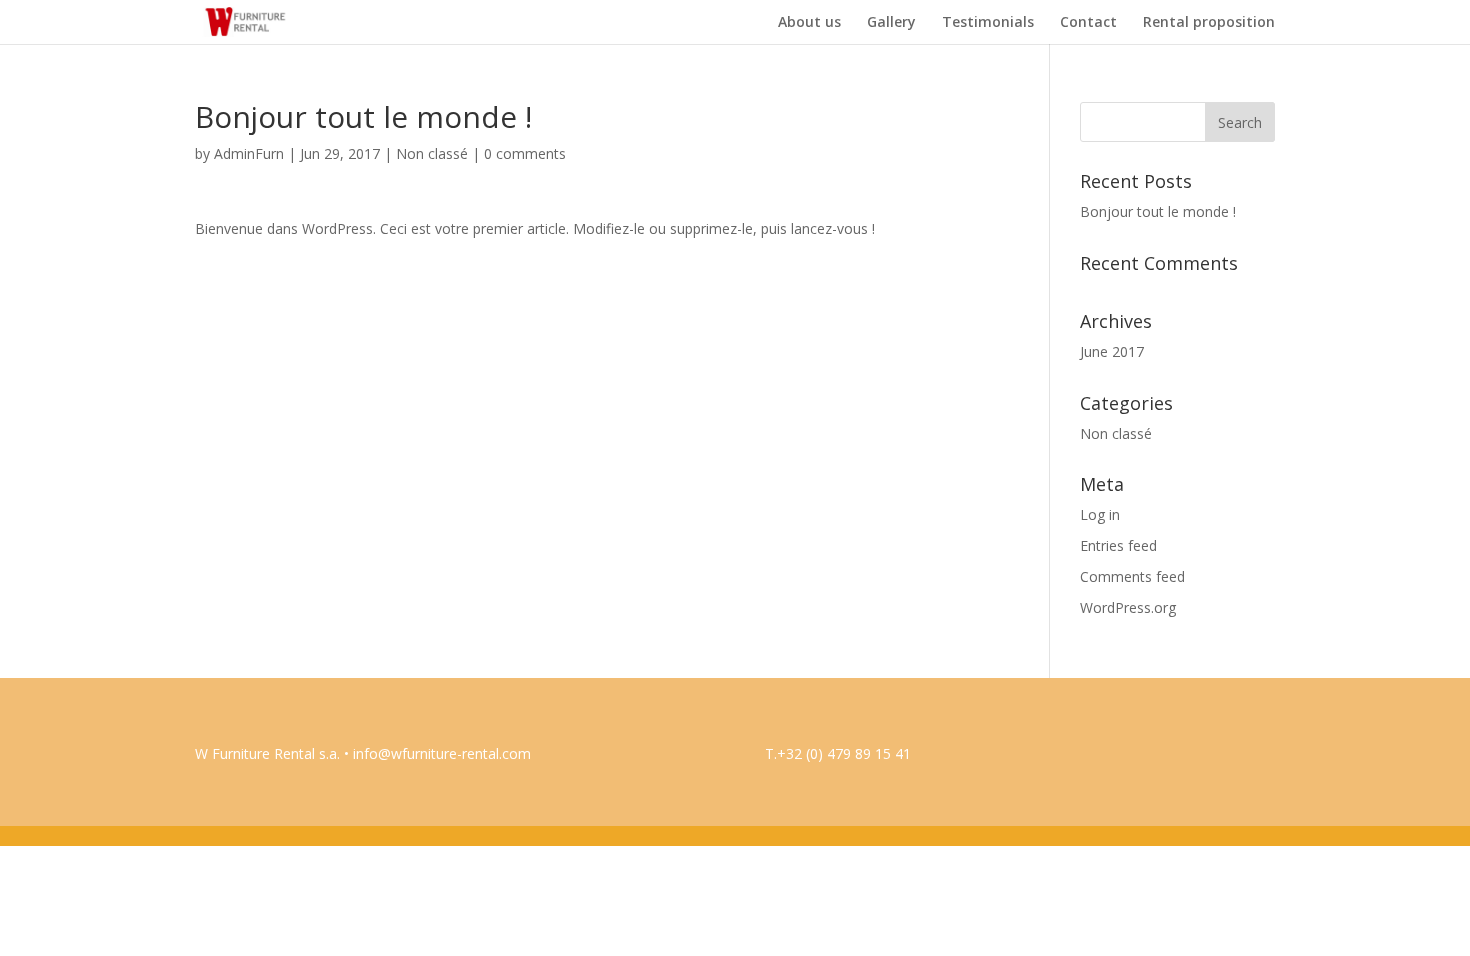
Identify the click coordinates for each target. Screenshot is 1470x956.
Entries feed (1118, 545)
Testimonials (988, 23)
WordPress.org (1128, 607)
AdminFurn (249, 153)
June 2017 (1112, 351)
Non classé (432, 153)
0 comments (525, 153)
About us (809, 23)
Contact (1088, 23)
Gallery (891, 23)
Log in (1100, 514)
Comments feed (1132, 576)
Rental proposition (1209, 23)
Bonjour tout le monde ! (1158, 211)
